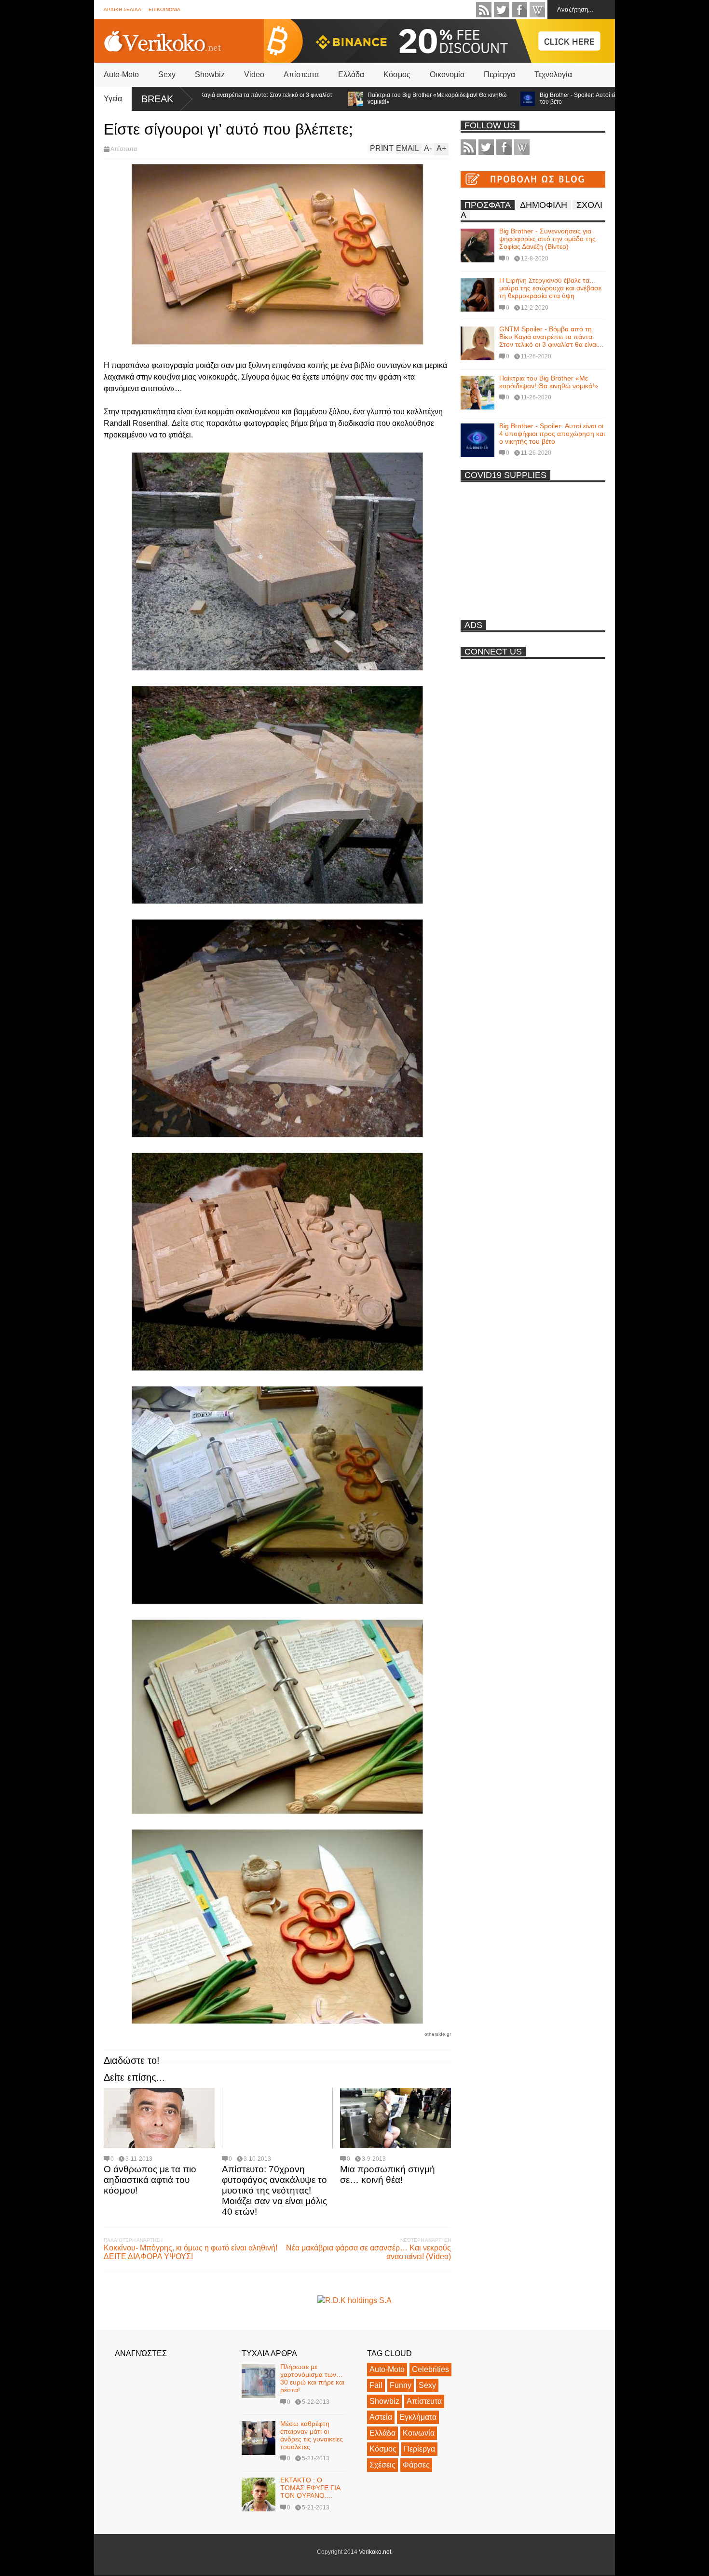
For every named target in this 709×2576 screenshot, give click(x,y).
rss (484, 10)
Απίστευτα (301, 75)
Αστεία (381, 2417)
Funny (401, 2385)
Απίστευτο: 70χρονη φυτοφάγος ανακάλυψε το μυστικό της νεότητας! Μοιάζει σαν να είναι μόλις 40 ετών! (274, 2190)
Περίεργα (499, 75)
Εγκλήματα (418, 2417)
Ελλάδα (351, 75)
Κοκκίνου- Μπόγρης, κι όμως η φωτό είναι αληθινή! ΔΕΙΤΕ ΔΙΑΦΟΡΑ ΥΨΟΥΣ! (191, 2252)
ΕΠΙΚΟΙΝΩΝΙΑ (164, 9)
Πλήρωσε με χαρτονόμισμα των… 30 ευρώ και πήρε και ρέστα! (312, 2378)
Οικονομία (447, 75)
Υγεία (113, 99)
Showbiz (210, 75)
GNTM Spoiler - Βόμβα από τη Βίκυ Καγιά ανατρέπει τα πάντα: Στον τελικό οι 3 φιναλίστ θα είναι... (551, 337)
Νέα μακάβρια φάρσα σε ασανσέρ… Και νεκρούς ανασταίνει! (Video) (368, 2252)
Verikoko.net (375, 2552)
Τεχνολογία (553, 75)
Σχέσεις (382, 2465)
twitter (502, 10)
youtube (537, 10)
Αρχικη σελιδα (123, 9)
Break (157, 99)
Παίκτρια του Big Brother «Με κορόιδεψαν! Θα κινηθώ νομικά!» (354, 98)
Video (254, 75)
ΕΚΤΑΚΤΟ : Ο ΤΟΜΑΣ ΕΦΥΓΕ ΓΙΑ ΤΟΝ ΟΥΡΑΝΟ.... (310, 2488)
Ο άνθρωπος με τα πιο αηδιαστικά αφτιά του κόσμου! (150, 2180)
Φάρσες (416, 2465)
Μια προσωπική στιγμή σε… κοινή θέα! (388, 2174)
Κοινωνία (419, 2433)
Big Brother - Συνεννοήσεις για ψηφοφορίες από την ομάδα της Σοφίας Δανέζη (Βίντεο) (547, 239)
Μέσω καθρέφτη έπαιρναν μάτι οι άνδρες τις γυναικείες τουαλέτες (312, 2435)
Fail (376, 2385)
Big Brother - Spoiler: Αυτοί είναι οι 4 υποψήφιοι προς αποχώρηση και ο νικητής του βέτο (560, 98)
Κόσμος (397, 75)
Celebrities (430, 2369)
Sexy (167, 75)
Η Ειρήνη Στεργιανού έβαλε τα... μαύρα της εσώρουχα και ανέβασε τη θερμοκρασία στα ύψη (550, 288)
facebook (519, 10)
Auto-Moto (121, 75)
